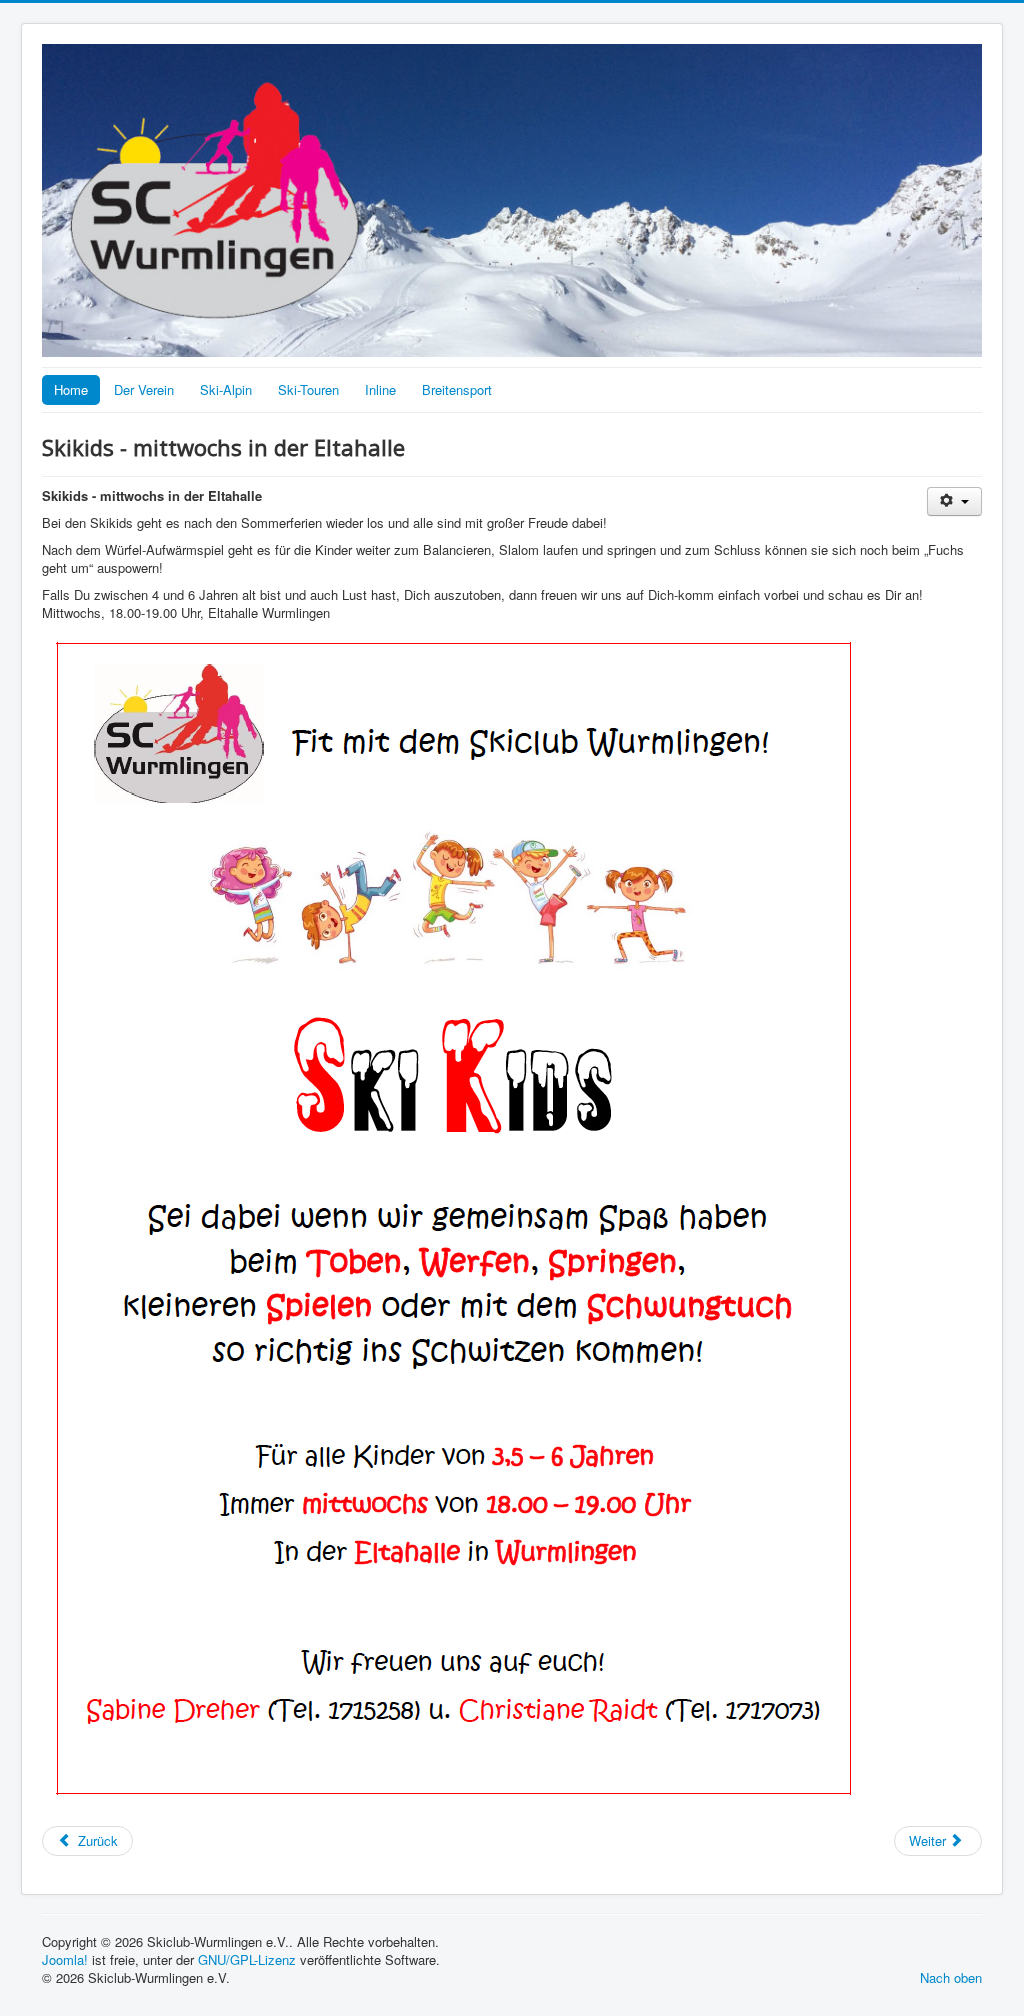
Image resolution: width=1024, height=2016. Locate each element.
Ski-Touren (308, 389)
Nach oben (951, 1977)
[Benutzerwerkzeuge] (954, 501)
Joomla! (65, 1959)
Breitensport (457, 389)
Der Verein (144, 389)
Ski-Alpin (226, 389)
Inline (380, 389)
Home (71, 389)
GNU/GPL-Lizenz (247, 1959)
